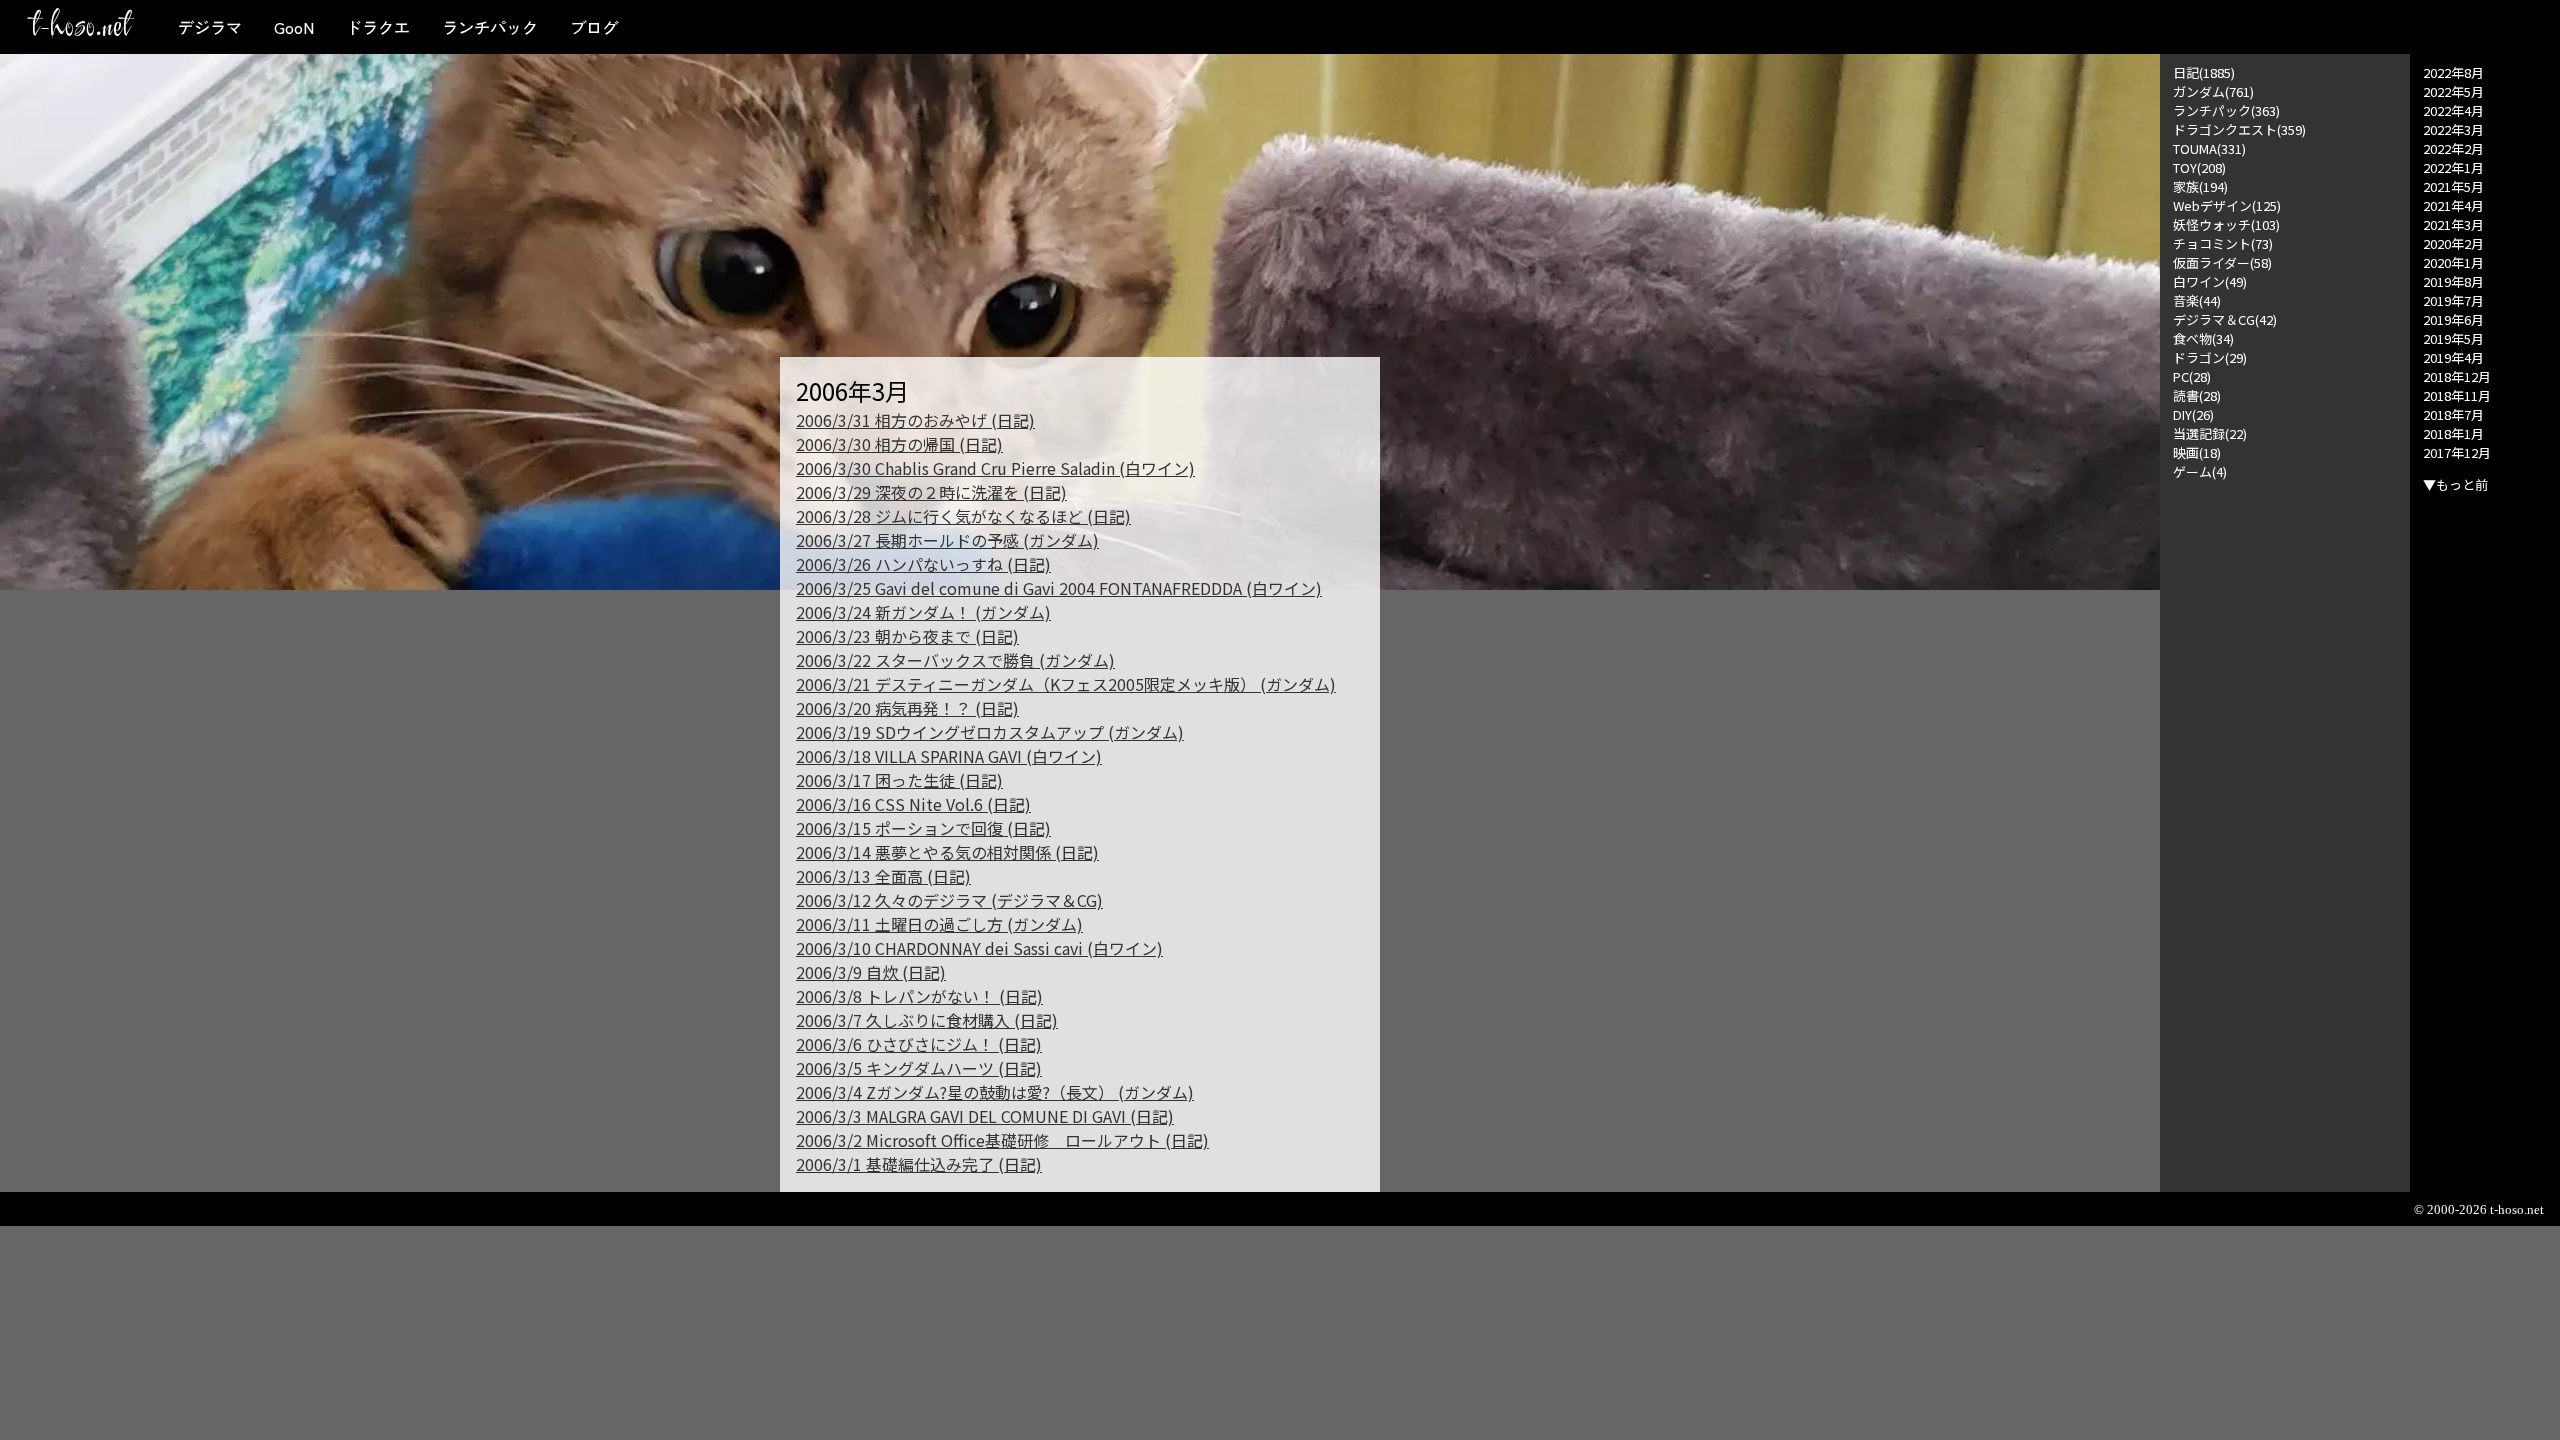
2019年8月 (2453, 281)
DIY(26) (2193, 414)
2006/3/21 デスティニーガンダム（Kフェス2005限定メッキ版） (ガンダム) (1066, 684)
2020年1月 (2453, 262)
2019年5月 (2453, 338)
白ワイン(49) (2210, 281)
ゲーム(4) (2200, 471)
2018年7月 (2453, 414)
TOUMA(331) (2209, 148)
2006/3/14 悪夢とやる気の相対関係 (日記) (947, 852)
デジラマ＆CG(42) (2225, 319)
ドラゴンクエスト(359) (2239, 129)
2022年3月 (2453, 129)
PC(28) (2192, 376)
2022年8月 (2453, 72)
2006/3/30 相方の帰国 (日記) (899, 444)
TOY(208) (2199, 167)
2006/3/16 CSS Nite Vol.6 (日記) (913, 804)
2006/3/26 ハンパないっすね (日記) (923, 564)
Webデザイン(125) (2227, 205)
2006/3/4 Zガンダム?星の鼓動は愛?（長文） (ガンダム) (995, 1092)
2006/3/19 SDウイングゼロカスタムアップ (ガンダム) (990, 732)
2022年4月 (2453, 110)
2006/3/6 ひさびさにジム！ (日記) (919, 1044)
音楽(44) (2197, 300)
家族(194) (2200, 186)
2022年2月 (2453, 148)
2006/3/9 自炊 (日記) (871, 972)
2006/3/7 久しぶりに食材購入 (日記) (927, 1020)
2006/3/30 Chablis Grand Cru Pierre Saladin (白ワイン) (995, 468)
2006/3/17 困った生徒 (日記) (899, 780)
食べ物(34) (2203, 338)
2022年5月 (2453, 91)
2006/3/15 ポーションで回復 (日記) (923, 828)
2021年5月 (2453, 186)
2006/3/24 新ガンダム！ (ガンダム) (923, 612)
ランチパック (490, 27)
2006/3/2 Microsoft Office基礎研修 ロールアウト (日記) (1002, 1140)
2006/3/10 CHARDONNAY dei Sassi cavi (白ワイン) (979, 948)
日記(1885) (2204, 72)
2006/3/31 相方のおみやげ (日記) (915, 420)
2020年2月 (2453, 243)
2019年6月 (2453, 319)
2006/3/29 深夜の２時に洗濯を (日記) (931, 492)
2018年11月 (2457, 395)
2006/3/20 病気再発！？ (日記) (907, 708)
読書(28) (2197, 395)
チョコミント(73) (2223, 243)
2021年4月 (2453, 205)
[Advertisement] (2285, 781)
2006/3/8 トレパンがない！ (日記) (919, 996)
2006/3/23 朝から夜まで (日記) (907, 636)
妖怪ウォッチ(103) (2226, 224)
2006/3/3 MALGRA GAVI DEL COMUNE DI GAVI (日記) (985, 1116)
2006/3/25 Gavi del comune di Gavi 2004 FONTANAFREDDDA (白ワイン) (1059, 588)
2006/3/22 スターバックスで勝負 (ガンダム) (955, 660)
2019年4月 (2453, 357)
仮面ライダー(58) (2222, 262)
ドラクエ (378, 27)
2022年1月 (2453, 167)
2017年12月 (2457, 452)
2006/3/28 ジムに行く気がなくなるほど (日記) (963, 516)
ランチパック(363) (2226, 110)
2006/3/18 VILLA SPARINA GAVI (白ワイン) (949, 756)
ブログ (594, 27)
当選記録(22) (2210, 433)
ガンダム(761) (2213, 91)
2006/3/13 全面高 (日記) (883, 876)
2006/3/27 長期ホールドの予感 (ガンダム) (947, 540)
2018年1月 (2453, 433)
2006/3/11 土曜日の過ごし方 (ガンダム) (939, 924)
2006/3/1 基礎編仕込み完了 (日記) (919, 1164)
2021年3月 (2453, 224)
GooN (294, 27)
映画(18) (2197, 452)
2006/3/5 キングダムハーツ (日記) (919, 1068)
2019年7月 (2453, 300)
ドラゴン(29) (2210, 357)
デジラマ (210, 27)
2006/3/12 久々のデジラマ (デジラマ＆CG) (949, 900)
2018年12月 (2457, 376)
